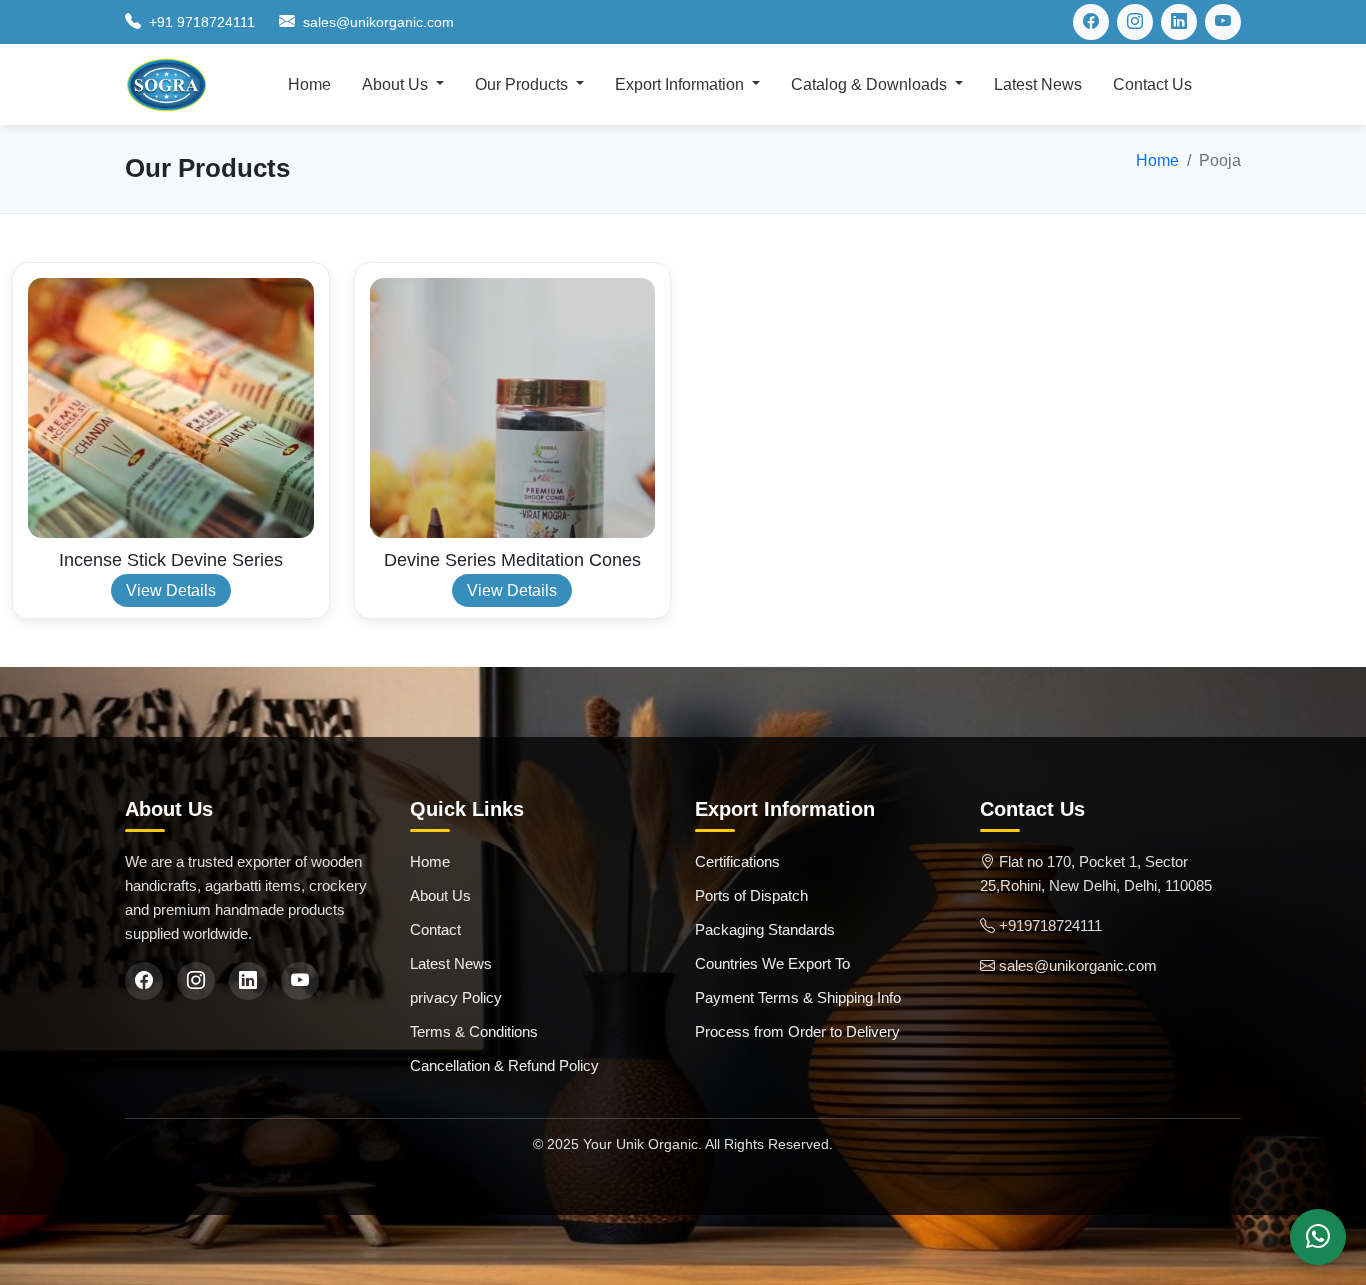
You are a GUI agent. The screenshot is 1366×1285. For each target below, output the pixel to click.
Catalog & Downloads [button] (871, 84)
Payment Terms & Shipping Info (798, 997)
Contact (435, 929)
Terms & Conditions (474, 1031)
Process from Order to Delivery (797, 1031)
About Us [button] (397, 84)
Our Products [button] (523, 84)
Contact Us (1152, 84)
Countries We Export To (772, 963)
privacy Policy (456, 997)
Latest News (1038, 84)
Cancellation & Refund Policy (504, 1065)
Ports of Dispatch (751, 895)
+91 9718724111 (202, 22)
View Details (171, 590)
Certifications (737, 861)
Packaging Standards (765, 929)
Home (309, 84)
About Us (440, 895)
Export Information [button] (681, 84)
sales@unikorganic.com (378, 22)
